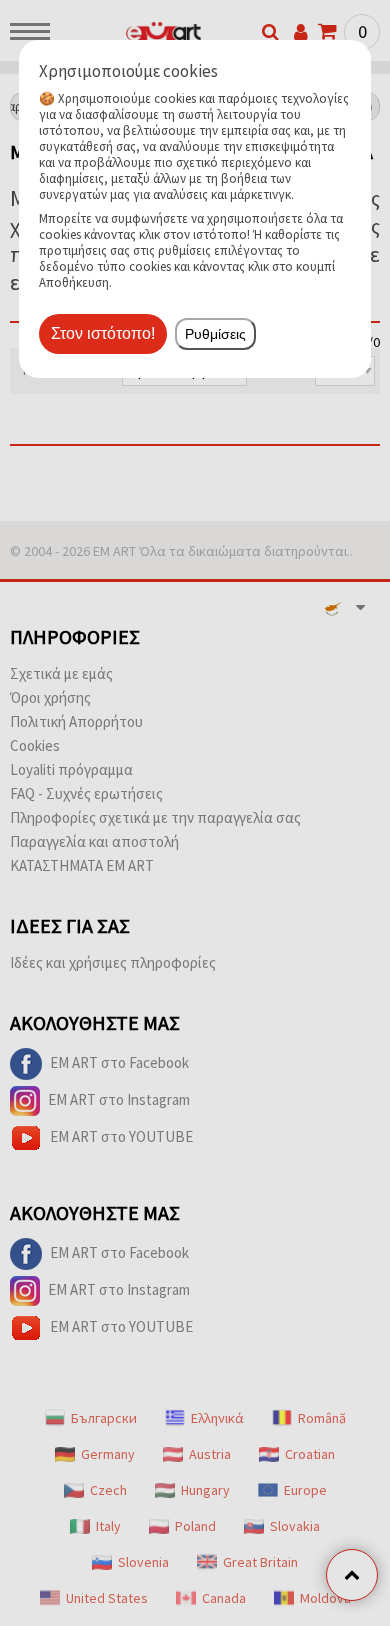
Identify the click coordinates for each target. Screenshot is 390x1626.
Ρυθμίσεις (215, 334)
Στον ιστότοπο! (103, 333)
